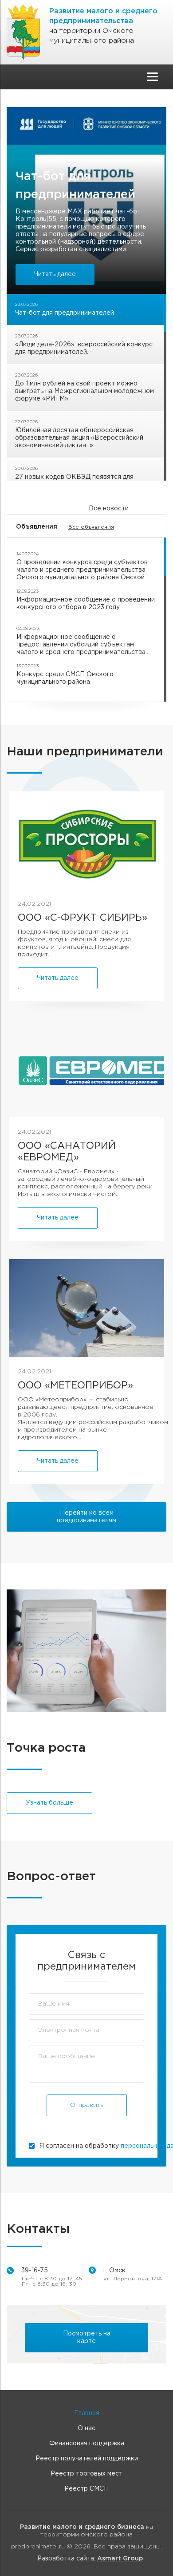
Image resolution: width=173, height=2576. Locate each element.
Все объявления (91, 527)
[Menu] (152, 77)
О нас (86, 2428)
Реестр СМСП (86, 2489)
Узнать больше (49, 1803)
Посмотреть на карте (87, 2337)
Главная (87, 2413)
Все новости (109, 509)
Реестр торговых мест (86, 2474)
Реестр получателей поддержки (87, 2459)
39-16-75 (35, 2271)
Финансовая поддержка (87, 2444)
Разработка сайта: (90, 2559)
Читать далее (55, 274)
